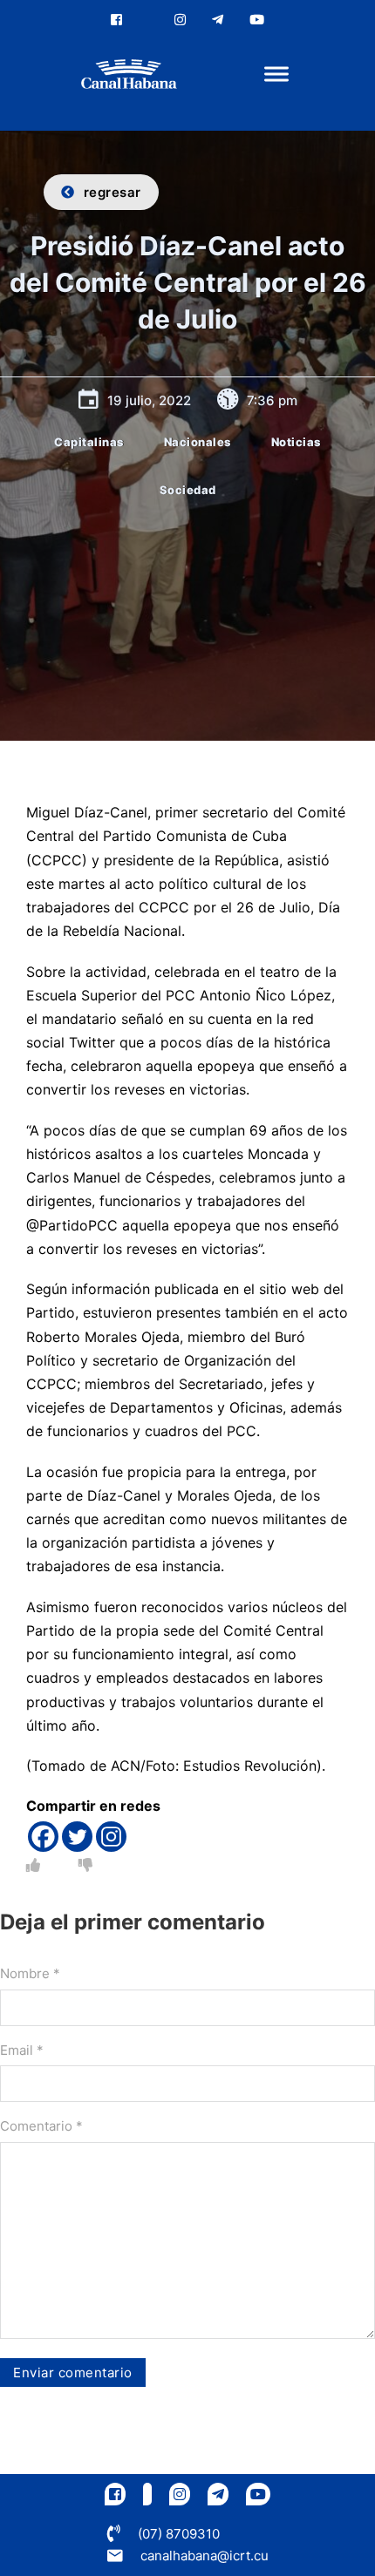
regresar (112, 192)
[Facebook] (43, 1837)
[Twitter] (77, 1837)
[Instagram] (111, 1837)
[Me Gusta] (33, 1865)
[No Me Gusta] (85, 1865)
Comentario (41, 2126)
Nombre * (30, 1973)
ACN (126, 1766)
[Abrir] (276, 75)
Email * (22, 2050)
